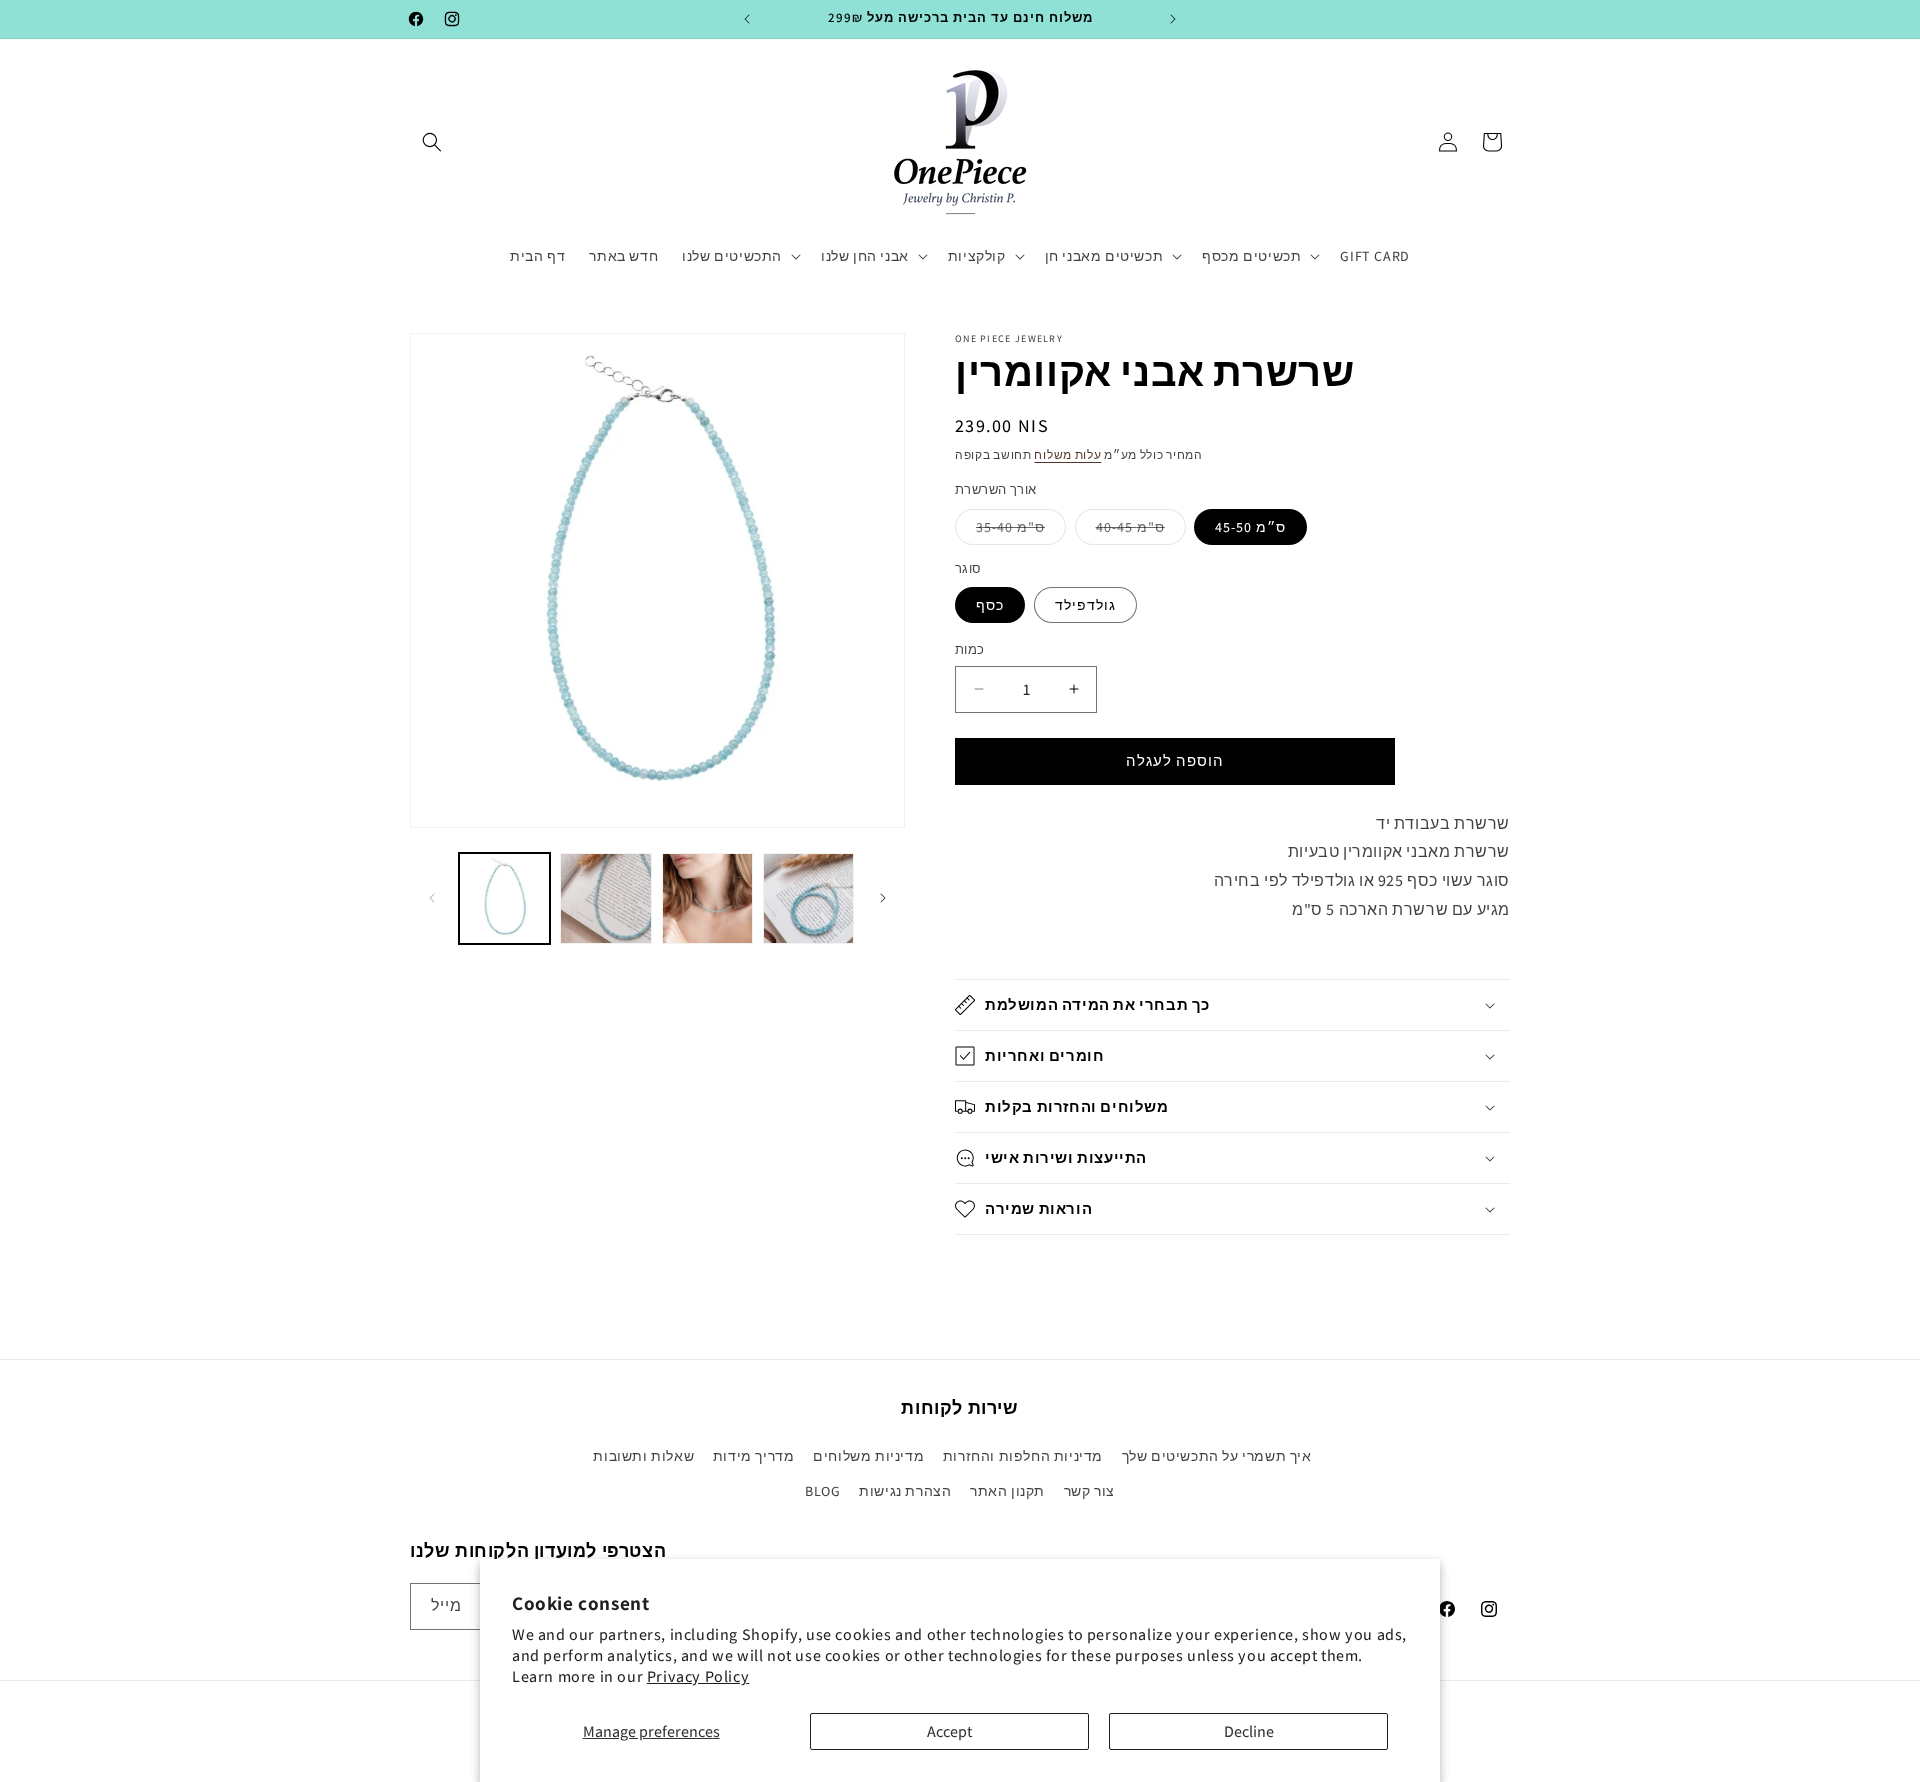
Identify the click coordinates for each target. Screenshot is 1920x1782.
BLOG (822, 1491)
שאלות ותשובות (643, 1456)
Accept (949, 1731)
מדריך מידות (754, 1456)
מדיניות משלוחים (868, 1456)
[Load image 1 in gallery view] (504, 898)
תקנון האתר (1007, 1491)
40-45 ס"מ (1141, 531)
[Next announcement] (1173, 19)
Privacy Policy (698, 1676)
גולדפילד (1085, 605)
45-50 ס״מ (1250, 527)
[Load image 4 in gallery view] (808, 898)
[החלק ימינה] (883, 898)
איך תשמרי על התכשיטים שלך (1217, 1456)
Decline (1249, 1731)
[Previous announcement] (747, 19)
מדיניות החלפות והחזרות (1023, 1456)
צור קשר (1089, 1491)
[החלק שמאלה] (432, 898)
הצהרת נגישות (905, 1491)
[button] (432, 142)
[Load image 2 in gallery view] (605, 898)
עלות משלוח (1067, 454)
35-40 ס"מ (1021, 531)
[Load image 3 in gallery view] (707, 898)
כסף (990, 605)
